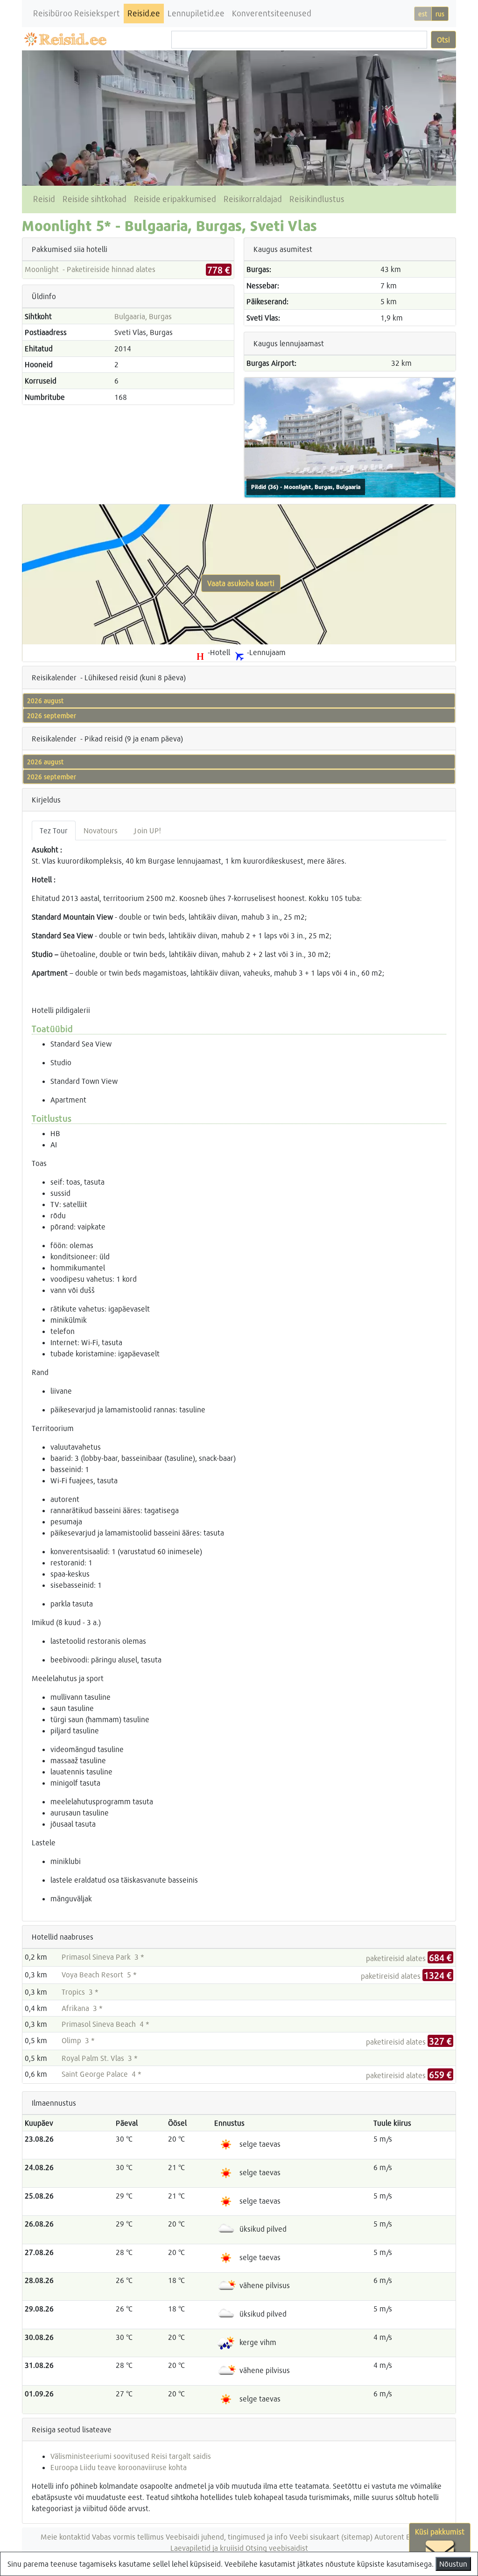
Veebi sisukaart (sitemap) (331, 2537)
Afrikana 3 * (82, 2008)
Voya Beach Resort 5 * (99, 1974)
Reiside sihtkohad (95, 199)
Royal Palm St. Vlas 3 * (100, 2058)
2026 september (52, 716)
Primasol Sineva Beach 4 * (105, 2024)
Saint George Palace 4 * (102, 2074)
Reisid (44, 199)
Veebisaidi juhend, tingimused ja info (227, 2537)
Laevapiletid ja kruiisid (207, 2548)
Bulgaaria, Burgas (143, 316)
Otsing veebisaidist (277, 2548)
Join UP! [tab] (147, 830)
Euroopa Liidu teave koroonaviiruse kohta (119, 2467)
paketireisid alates (409, 1958)
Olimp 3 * (78, 2040)
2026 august (46, 701)
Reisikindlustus (317, 199)
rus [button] (440, 14)
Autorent (389, 2537)
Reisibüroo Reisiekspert (77, 13)
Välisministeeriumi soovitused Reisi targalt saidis (131, 2456)
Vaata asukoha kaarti (241, 583)
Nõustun (453, 2564)
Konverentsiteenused (272, 13)
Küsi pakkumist (440, 2531)
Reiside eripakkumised (175, 199)
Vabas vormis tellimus (128, 2537)
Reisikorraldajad (253, 199)
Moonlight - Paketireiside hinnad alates (90, 269)
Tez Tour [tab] (54, 830)
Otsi (443, 39)
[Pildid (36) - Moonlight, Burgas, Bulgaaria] (350, 436)
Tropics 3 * (80, 1992)
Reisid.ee (144, 13)
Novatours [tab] (101, 830)
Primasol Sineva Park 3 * (103, 1957)
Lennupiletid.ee (196, 13)
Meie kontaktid (65, 2537)
